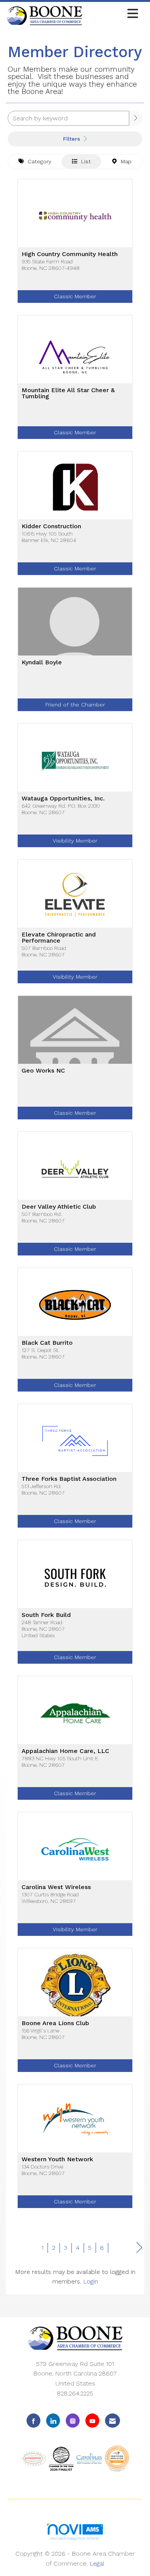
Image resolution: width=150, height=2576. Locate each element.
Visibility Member (75, 841)
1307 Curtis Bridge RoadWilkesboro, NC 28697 (50, 1898)
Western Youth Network (57, 2159)
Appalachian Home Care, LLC (65, 1751)
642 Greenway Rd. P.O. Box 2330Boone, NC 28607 (61, 809)
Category (37, 161)
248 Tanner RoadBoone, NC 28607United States (43, 1629)
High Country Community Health (70, 254)
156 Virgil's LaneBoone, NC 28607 (43, 2034)
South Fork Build (46, 1615)
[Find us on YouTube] (92, 2421)
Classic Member (75, 296)
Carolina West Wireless (56, 1887)
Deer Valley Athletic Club (59, 1207)
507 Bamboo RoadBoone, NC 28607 (44, 951)
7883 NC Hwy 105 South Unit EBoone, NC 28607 (60, 1762)
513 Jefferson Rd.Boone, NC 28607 (43, 1489)
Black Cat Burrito (47, 1343)
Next (139, 2248)
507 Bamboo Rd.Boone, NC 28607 (43, 1217)
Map (124, 161)
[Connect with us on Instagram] (73, 2421)
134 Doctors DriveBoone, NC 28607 (43, 2170)
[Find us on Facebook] (33, 2421)
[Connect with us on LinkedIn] (53, 2421)
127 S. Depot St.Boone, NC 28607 (43, 1353)
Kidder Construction (51, 526)
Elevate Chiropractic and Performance (59, 938)
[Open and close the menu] (112, 14)
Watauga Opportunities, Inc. (63, 798)
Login (91, 2281)
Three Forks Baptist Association (69, 1479)
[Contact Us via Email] (112, 2421)
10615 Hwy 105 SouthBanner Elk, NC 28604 (49, 537)
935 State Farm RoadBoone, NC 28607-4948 (51, 265)
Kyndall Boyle (42, 662)
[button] (136, 118)
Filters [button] (72, 139)
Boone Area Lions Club (55, 2023)
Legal (97, 2564)
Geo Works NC (43, 1071)
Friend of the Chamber (75, 705)
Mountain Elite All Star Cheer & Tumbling (68, 393)
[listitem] (75, 247)
